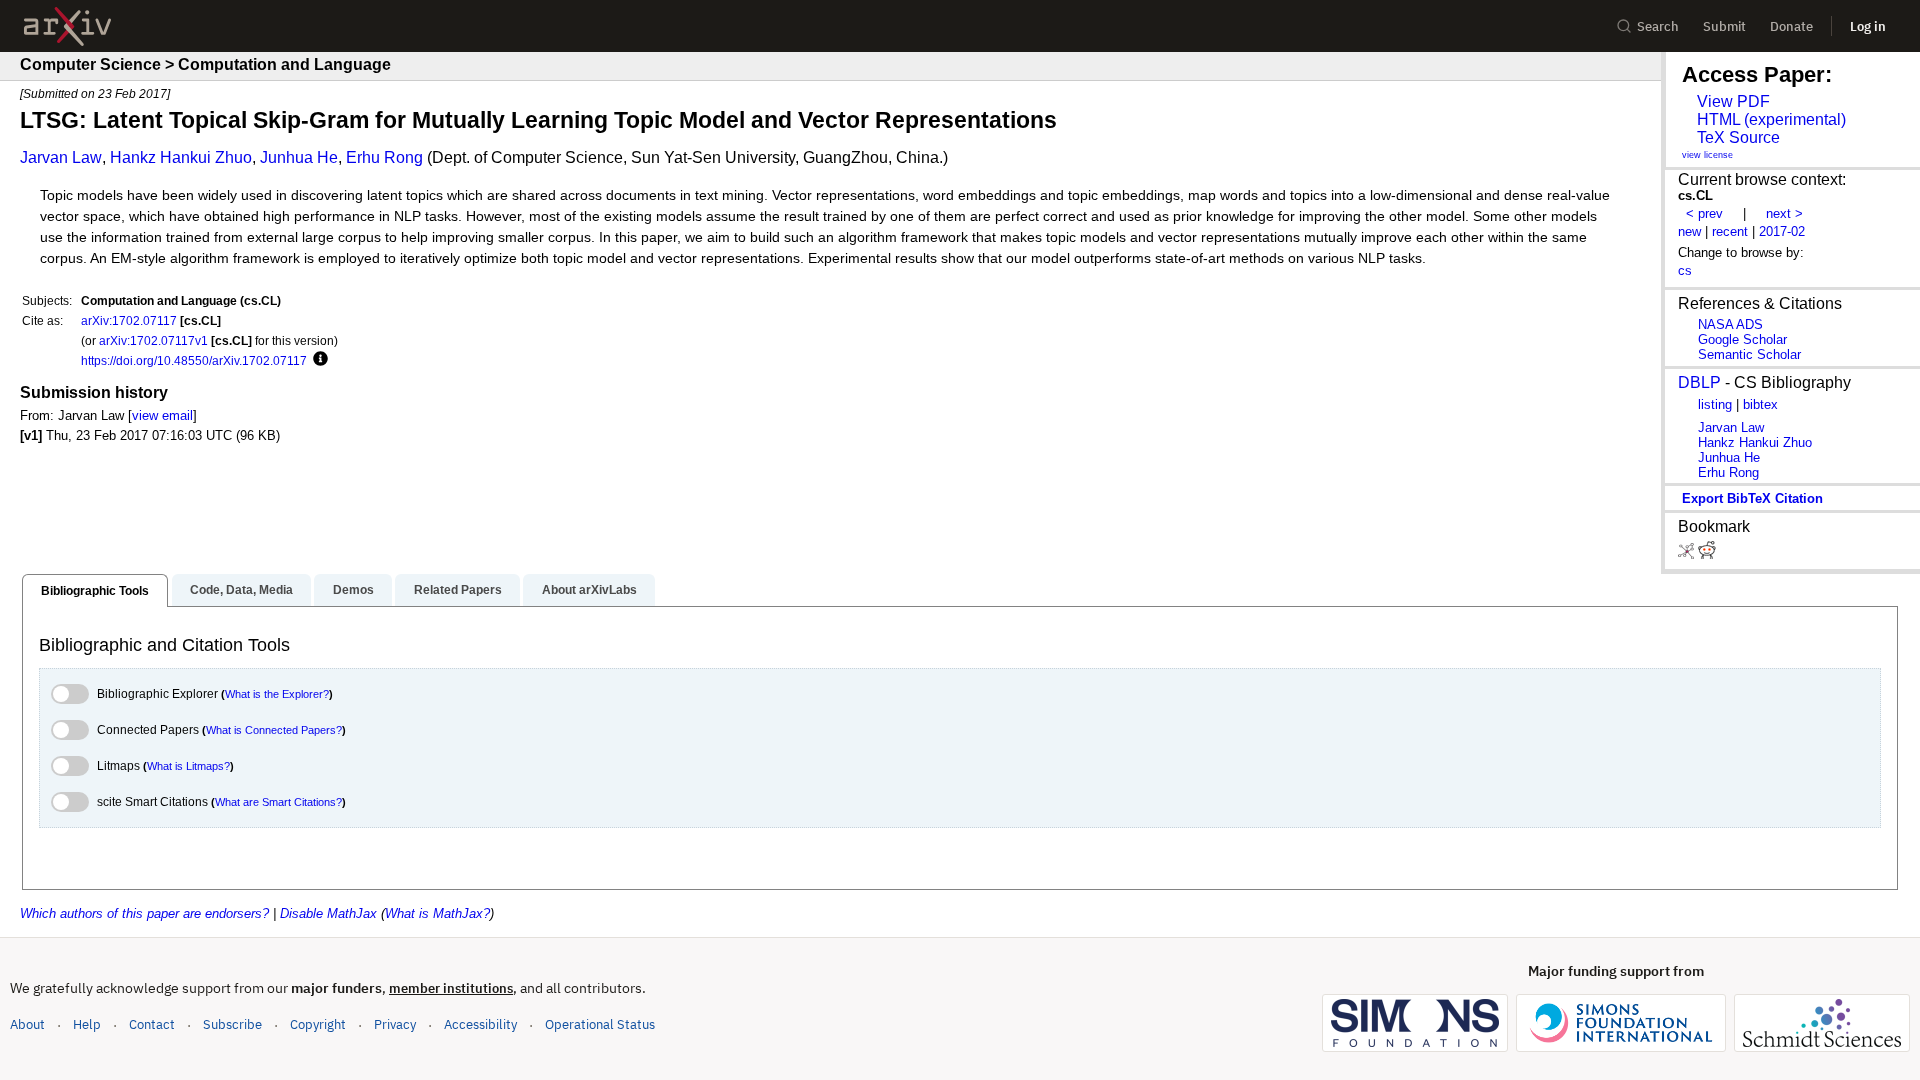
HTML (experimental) (1771, 119)
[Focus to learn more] (317, 360)
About (27, 1024)
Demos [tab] (353, 590)
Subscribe (232, 1024)
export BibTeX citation (1752, 498)
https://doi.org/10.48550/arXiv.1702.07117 (194, 360)
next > (1784, 213)
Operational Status (600, 1024)
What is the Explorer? (277, 694)
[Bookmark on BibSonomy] (1688, 554)
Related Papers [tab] (458, 590)
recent (1730, 231)
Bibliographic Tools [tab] (95, 591)
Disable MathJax (328, 913)
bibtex (1760, 404)
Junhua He (299, 157)
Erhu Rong (384, 157)
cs (1685, 270)
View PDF (1733, 101)
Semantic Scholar (1749, 354)
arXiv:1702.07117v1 (153, 340)
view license (1707, 155)
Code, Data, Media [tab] (241, 590)
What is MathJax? (437, 913)
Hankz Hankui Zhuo (181, 157)
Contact (152, 1024)
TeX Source (1738, 137)
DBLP (1699, 382)
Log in (1868, 26)
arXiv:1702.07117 (129, 320)
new (1689, 231)
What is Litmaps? (188, 766)
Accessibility (480, 1024)
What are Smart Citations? (278, 802)
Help (87, 1024)
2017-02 (1782, 231)
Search (1658, 26)
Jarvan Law (61, 157)
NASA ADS (1730, 324)
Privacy (395, 1024)
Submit (1724, 26)
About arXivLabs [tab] (589, 590)
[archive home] (67, 26)
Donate (1791, 26)
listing (1715, 404)
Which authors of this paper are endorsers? (144, 913)
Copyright (318, 1024)
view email (162, 415)
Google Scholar (1742, 339)
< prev (1704, 213)
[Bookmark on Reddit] (1707, 554)
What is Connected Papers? (274, 730)
